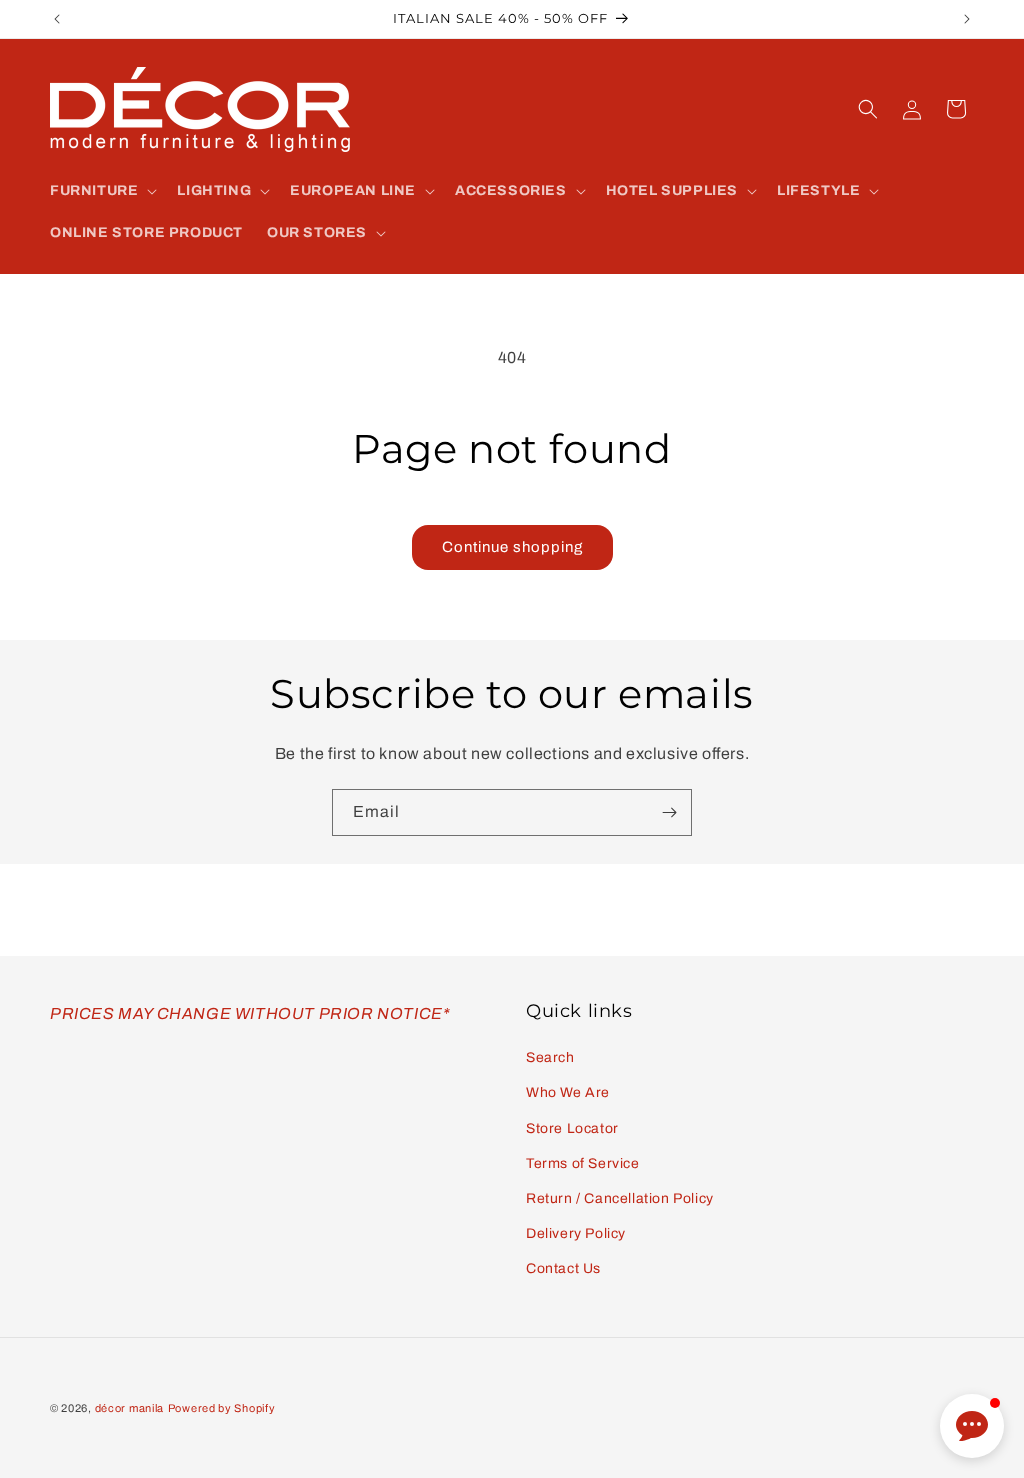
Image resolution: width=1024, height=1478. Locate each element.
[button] (101, 191)
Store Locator (572, 1128)
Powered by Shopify (222, 1408)
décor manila (129, 1408)
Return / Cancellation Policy (620, 1198)
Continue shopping (512, 547)
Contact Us (563, 1268)
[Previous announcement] (57, 19)
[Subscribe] (669, 812)
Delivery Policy (576, 1233)
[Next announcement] (967, 19)
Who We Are (568, 1092)
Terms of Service (583, 1163)
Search (550, 1057)
